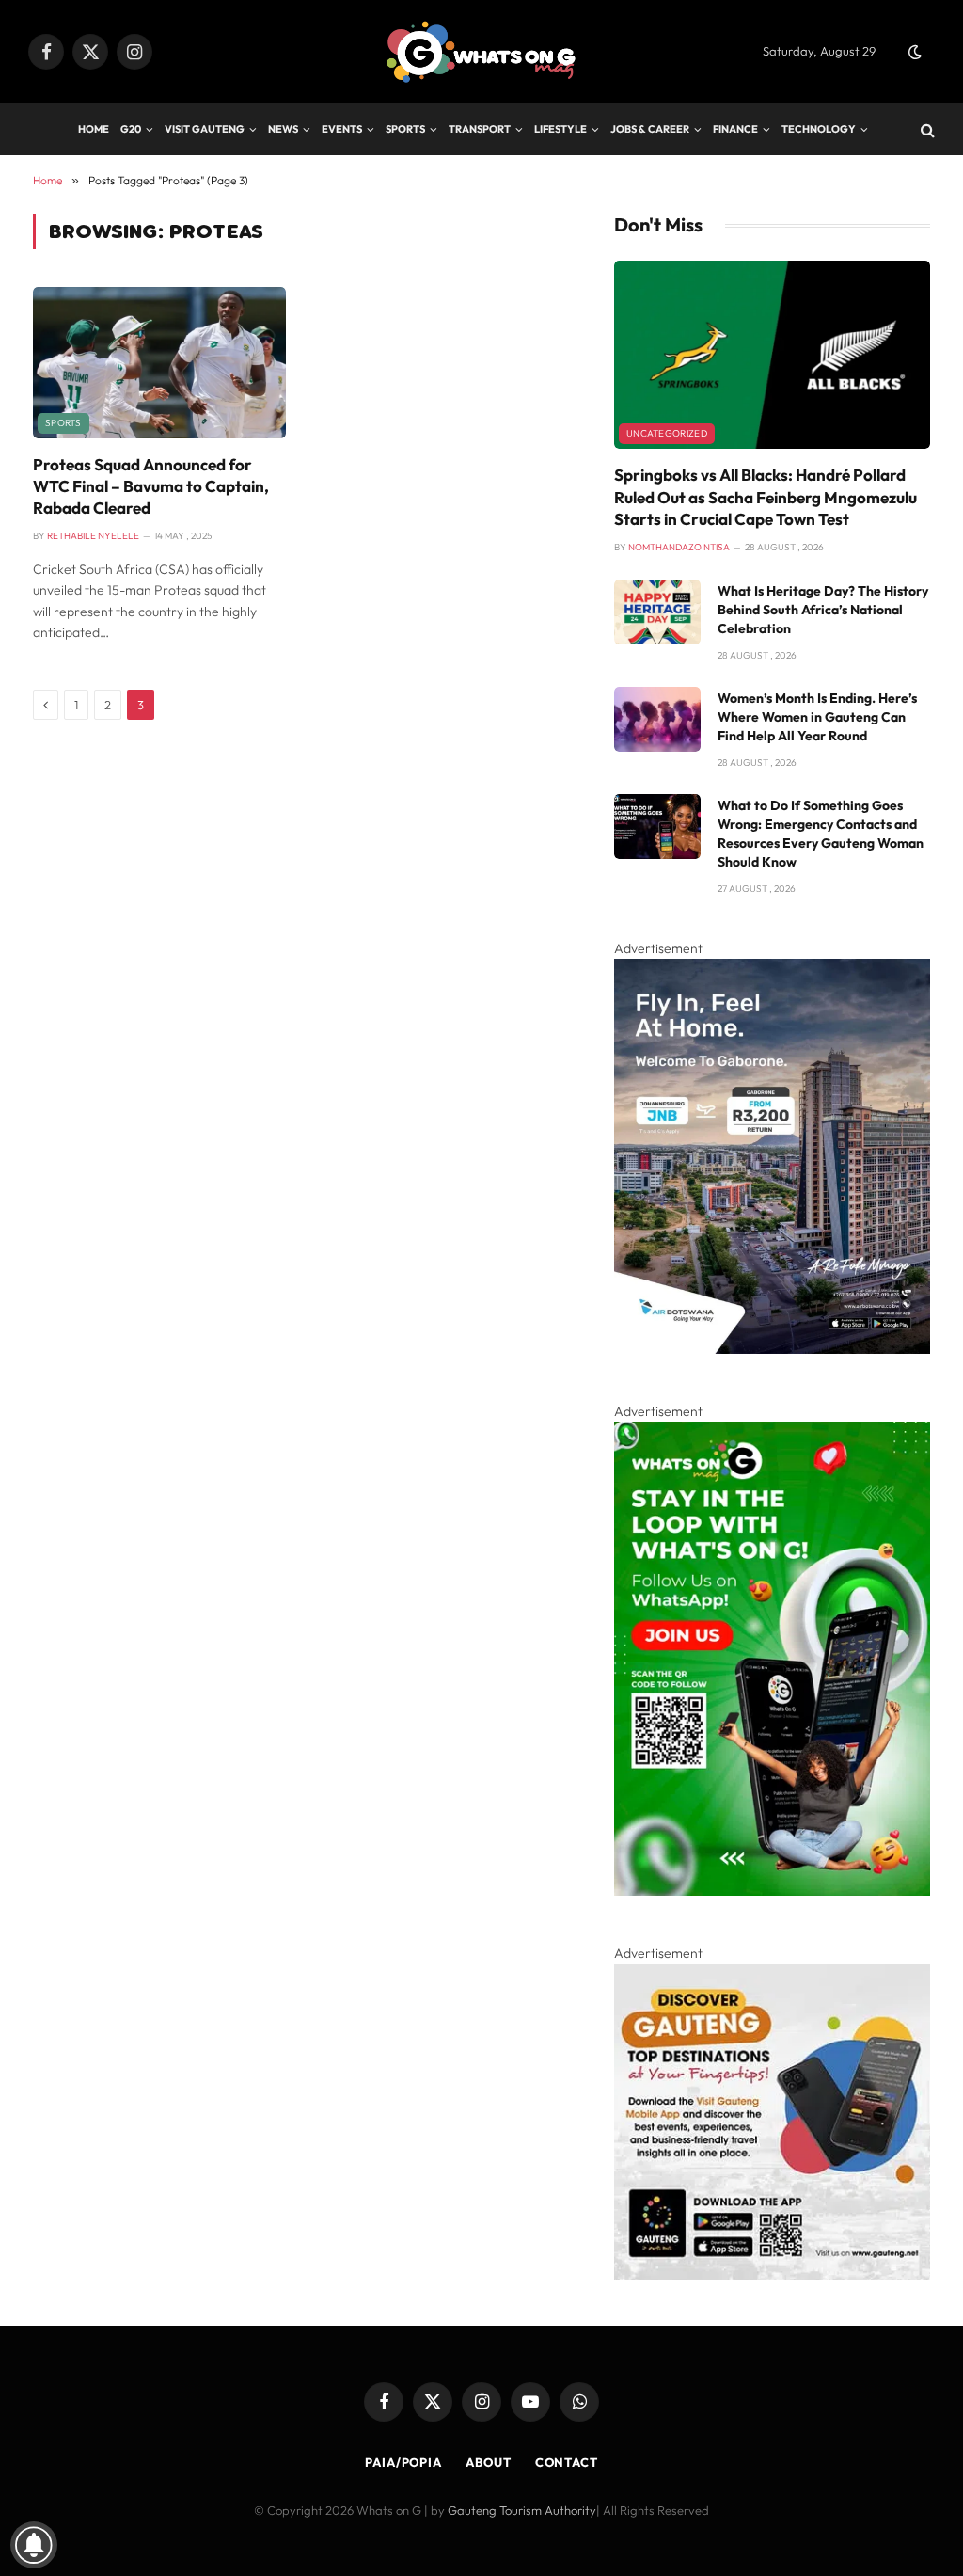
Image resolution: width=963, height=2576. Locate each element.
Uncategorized (667, 433)
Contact (567, 2462)
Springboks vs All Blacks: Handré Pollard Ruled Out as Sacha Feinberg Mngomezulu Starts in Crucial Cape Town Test (766, 496)
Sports (405, 129)
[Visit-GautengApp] (772, 2275)
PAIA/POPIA (403, 2462)
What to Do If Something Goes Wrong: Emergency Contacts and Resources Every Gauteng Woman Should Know (821, 834)
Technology (819, 129)
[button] (915, 52)
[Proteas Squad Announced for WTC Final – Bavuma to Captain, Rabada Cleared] (159, 362)
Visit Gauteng (205, 129)
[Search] (926, 129)
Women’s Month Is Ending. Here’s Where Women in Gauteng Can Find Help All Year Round (817, 717)
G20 (131, 129)
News (283, 129)
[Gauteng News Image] (772, 1891)
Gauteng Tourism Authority (522, 2510)
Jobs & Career (650, 129)
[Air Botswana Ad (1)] (772, 1349)
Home (94, 129)
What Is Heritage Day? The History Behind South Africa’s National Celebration (823, 610)
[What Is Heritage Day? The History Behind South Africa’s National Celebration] (657, 612)
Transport (480, 129)
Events (342, 129)
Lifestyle (560, 129)
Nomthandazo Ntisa (679, 547)
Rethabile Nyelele (93, 536)
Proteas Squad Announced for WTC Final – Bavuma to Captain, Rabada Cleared (151, 486)
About (489, 2462)
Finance (735, 129)
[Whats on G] (481, 52)
